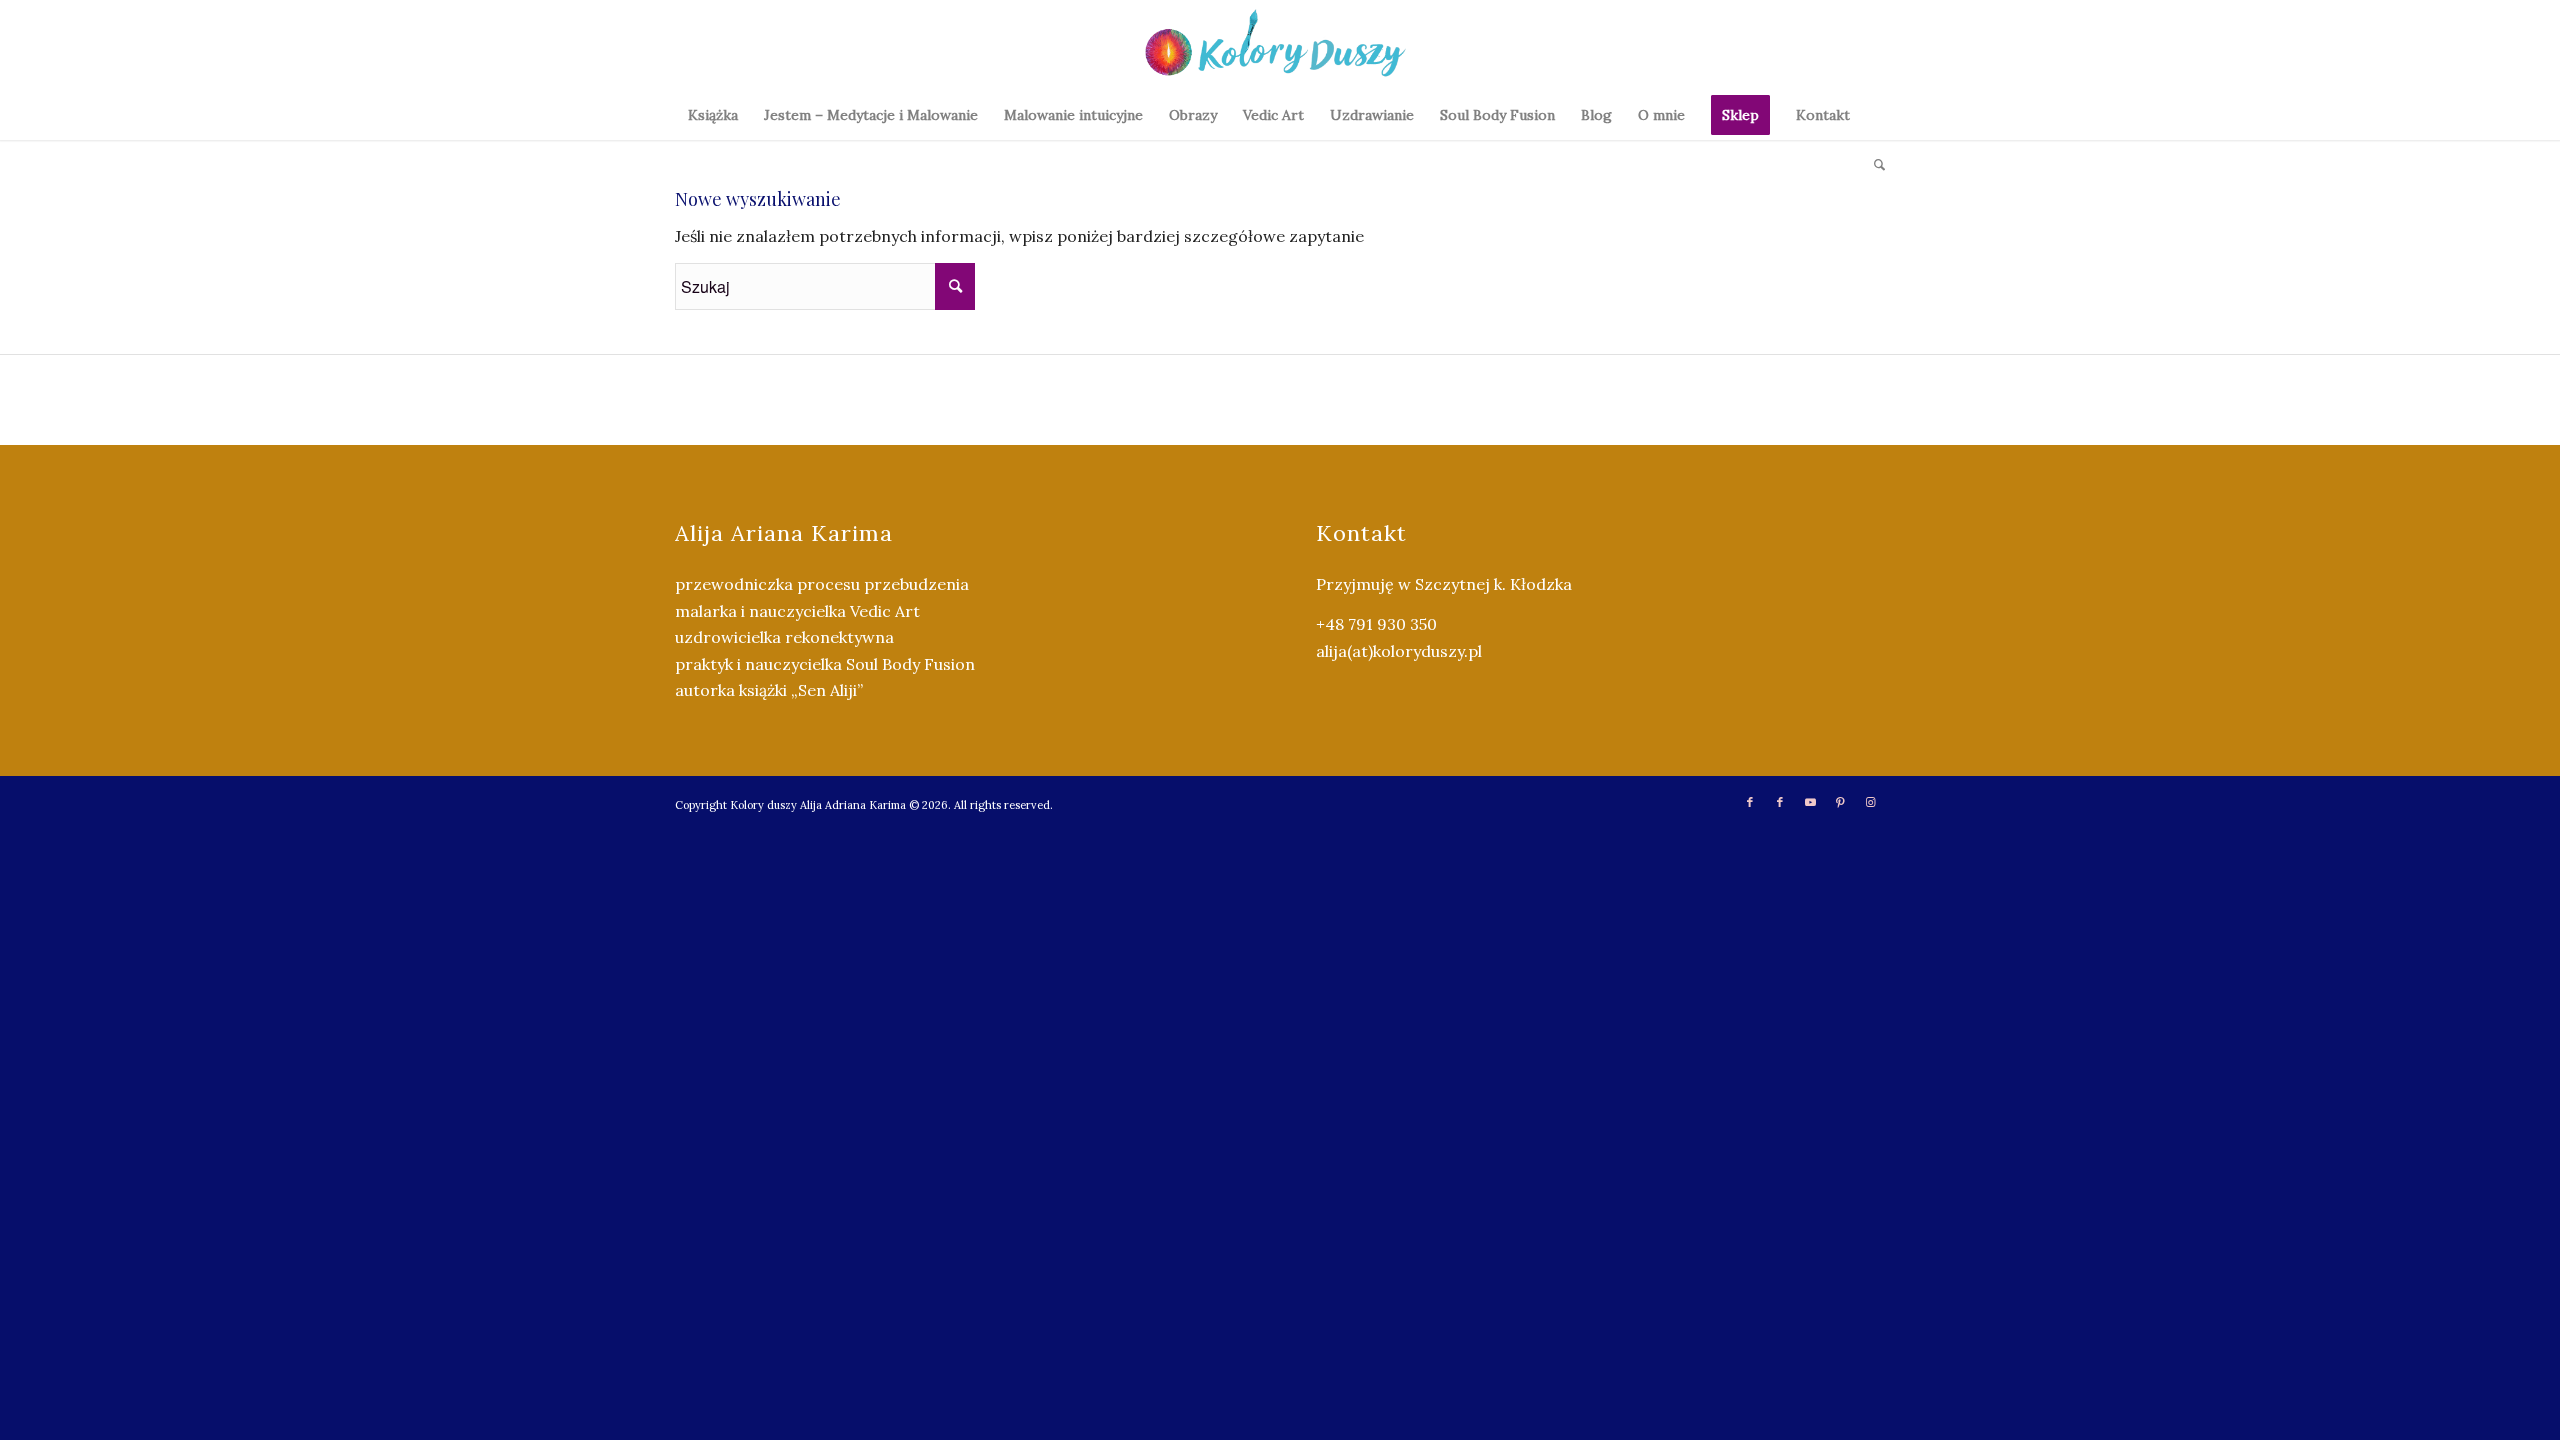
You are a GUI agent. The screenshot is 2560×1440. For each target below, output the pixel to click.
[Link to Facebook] (1750, 802)
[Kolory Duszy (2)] (1280, 45)
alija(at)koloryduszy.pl (1399, 651)
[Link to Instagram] (1870, 802)
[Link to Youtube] (1810, 802)
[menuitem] (713, 115)
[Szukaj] (1873, 165)
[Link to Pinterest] (1840, 802)
